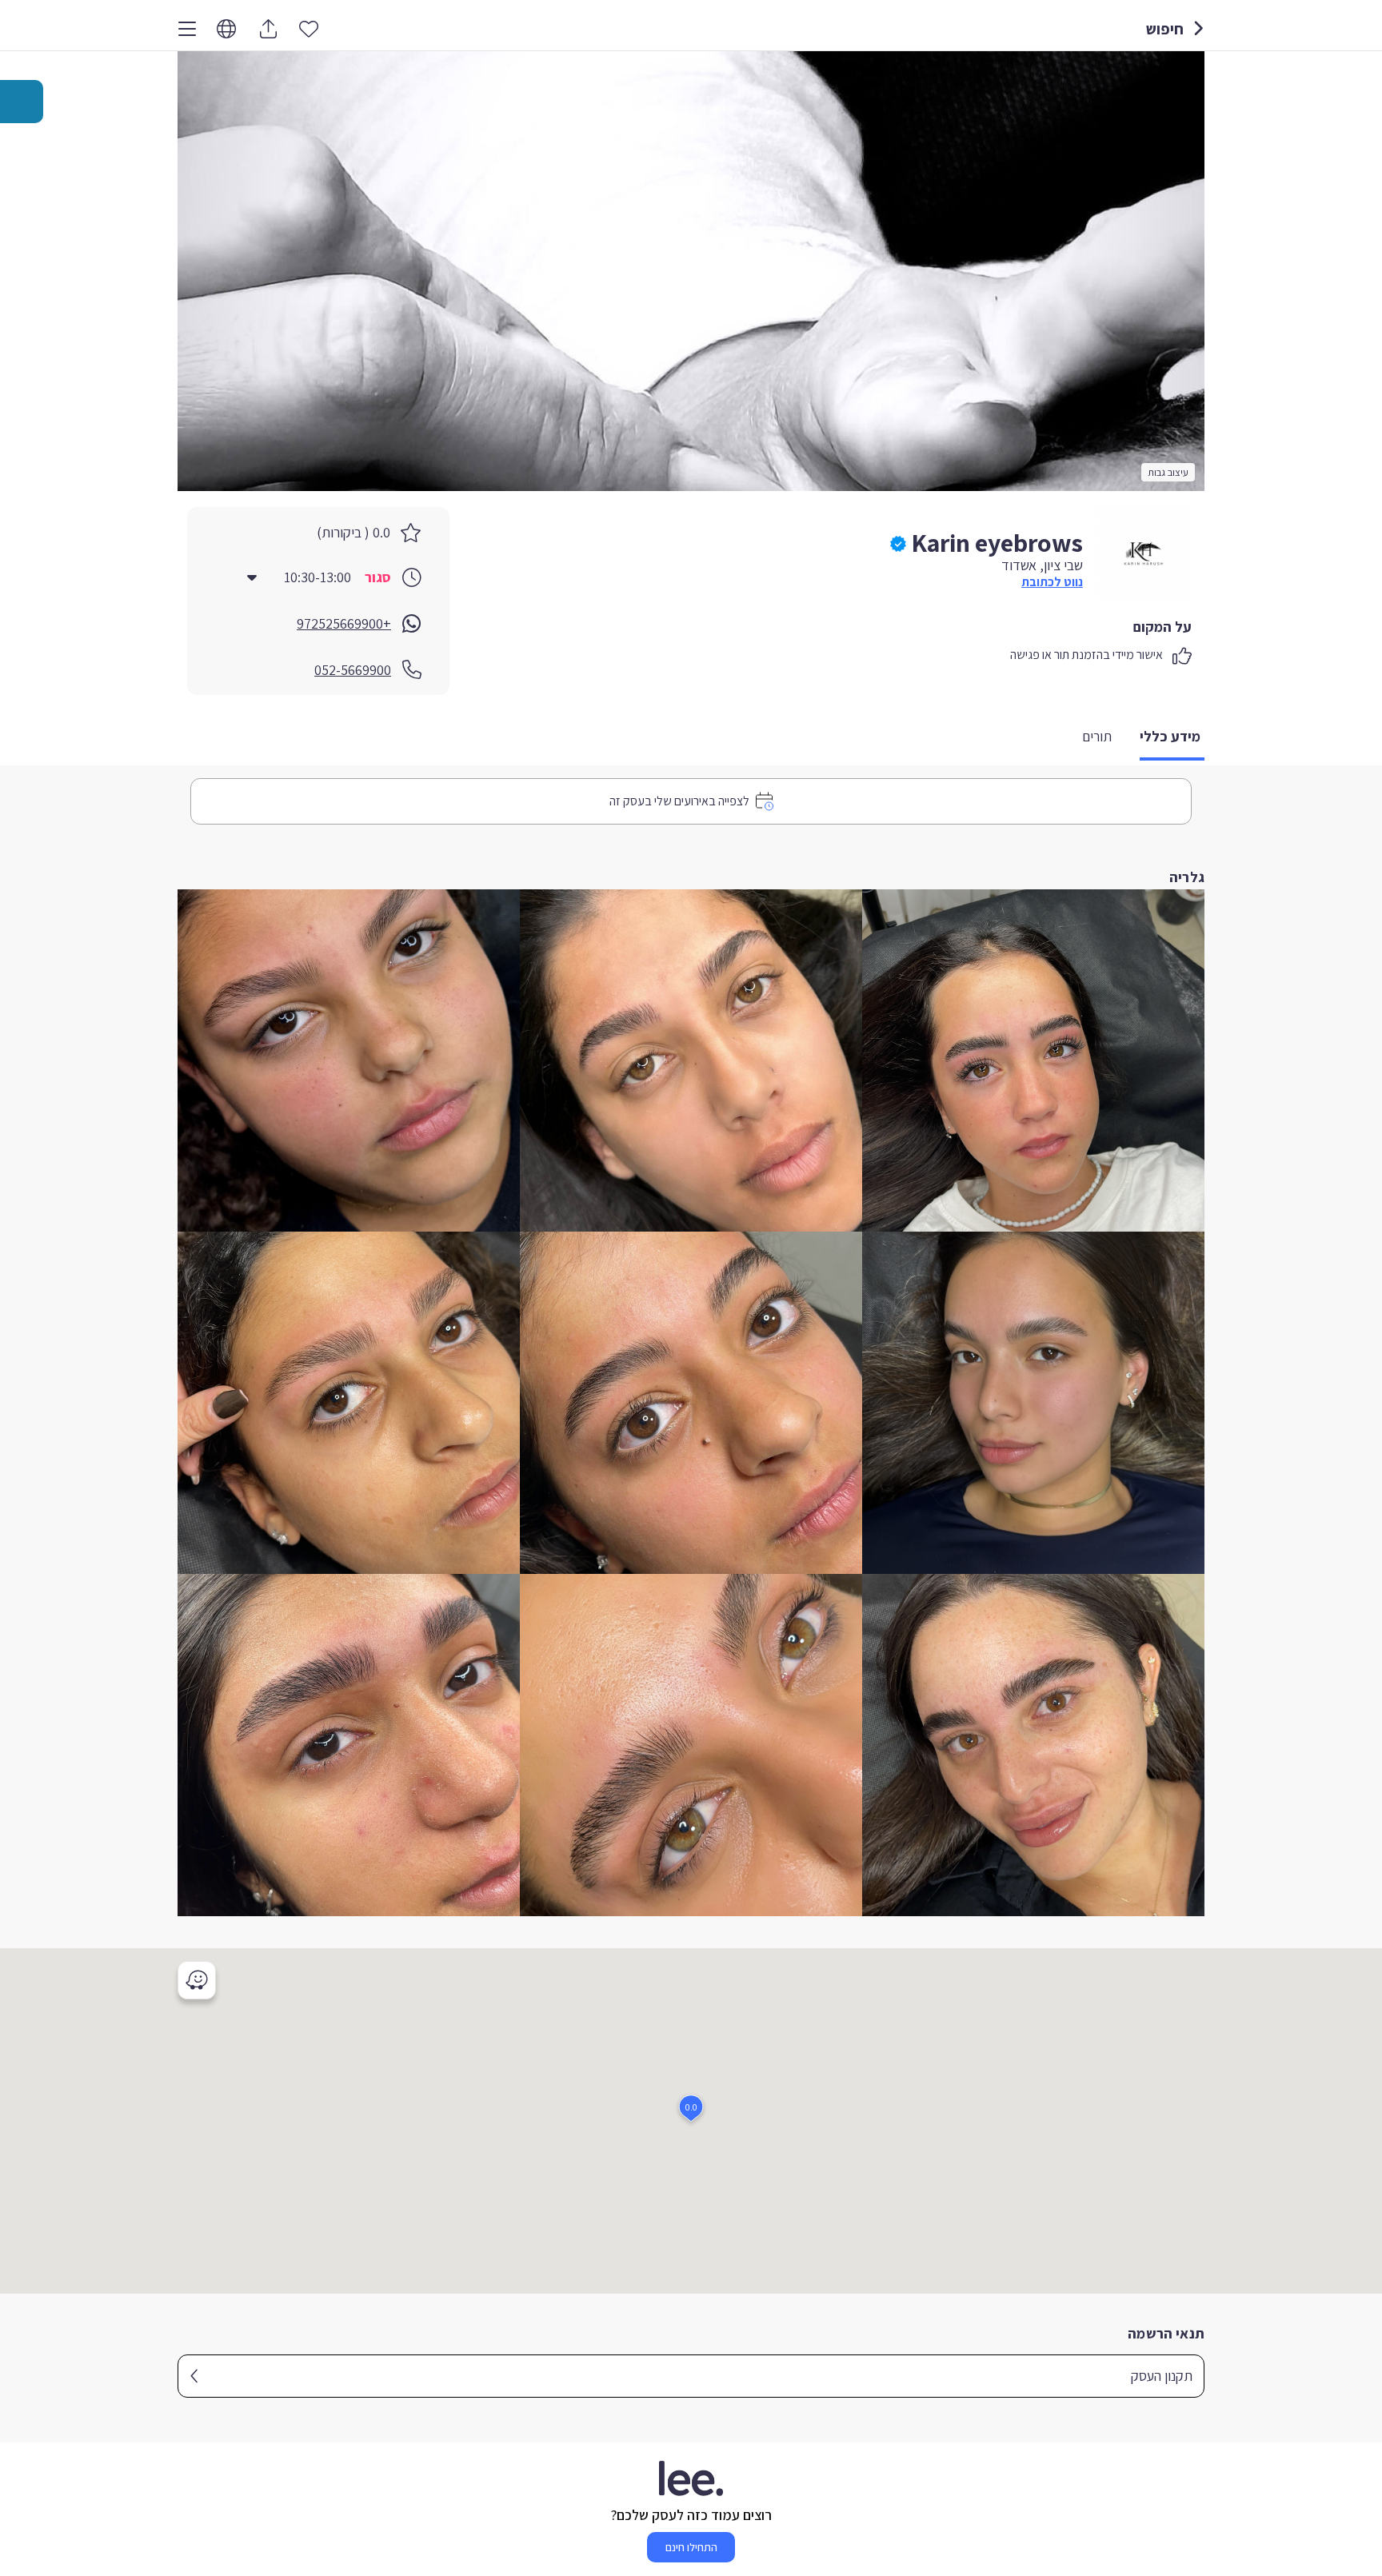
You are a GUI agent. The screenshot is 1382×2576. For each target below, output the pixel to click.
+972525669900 (344, 623)
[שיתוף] (268, 29)
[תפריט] (187, 29)
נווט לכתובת (1052, 582)
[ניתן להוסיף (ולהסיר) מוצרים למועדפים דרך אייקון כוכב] (309, 28)
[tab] (1172, 738)
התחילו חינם (691, 2547)
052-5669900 (353, 670)
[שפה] (226, 29)
